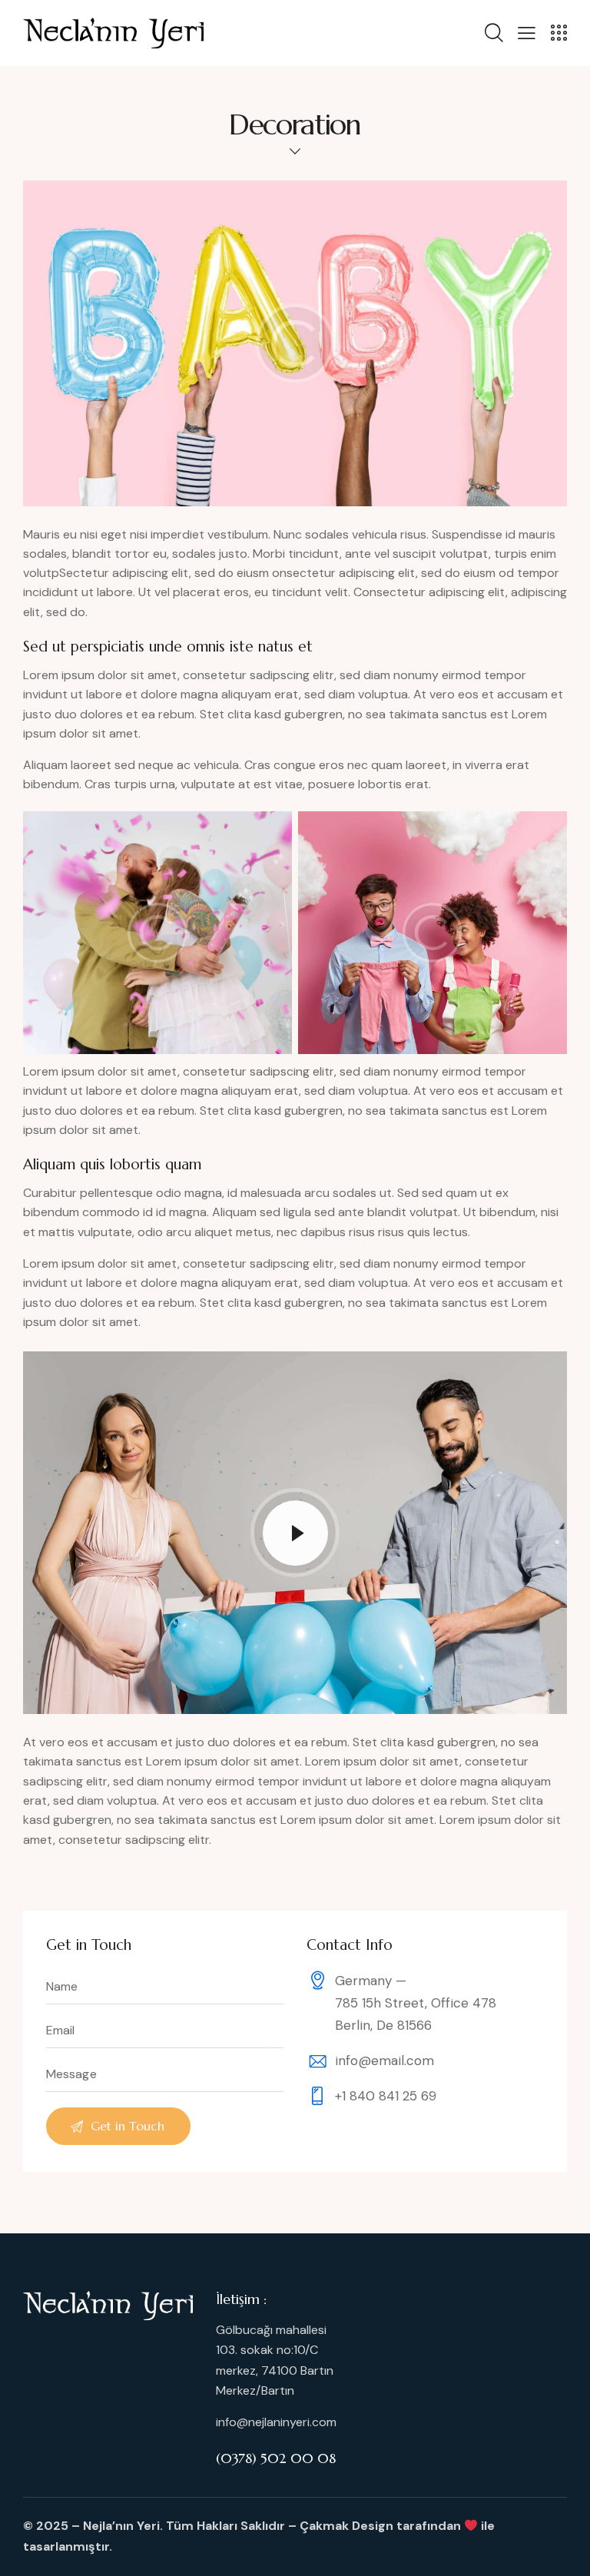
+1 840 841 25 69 (386, 2096)
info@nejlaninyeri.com (276, 2422)
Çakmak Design (346, 2526)
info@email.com (384, 2060)
